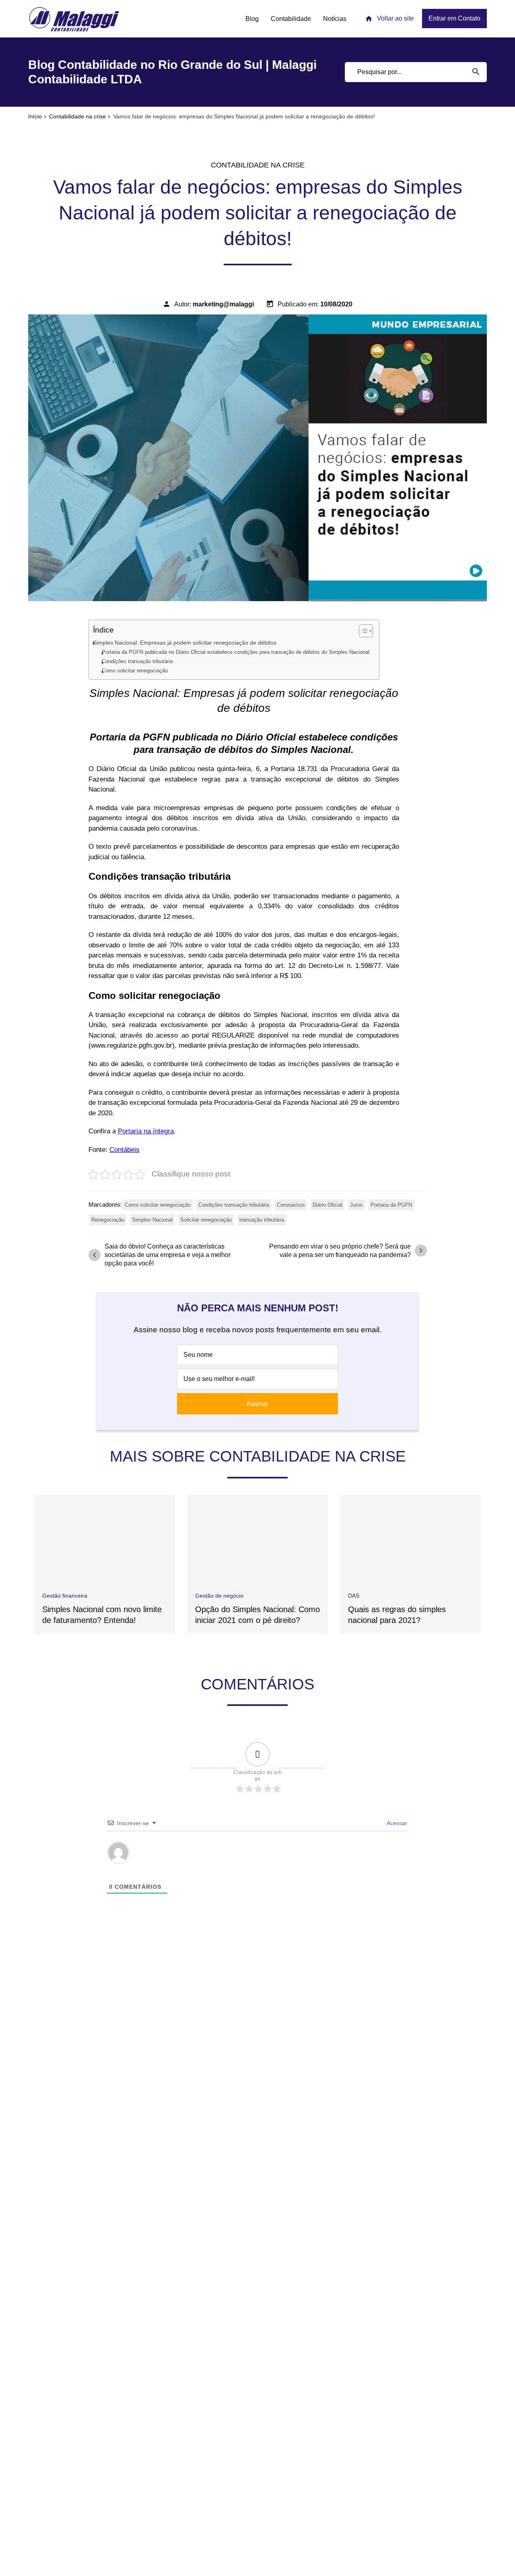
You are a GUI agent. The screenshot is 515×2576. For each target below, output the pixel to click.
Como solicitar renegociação (135, 671)
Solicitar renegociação (206, 1220)
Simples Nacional (152, 1220)
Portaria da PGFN (391, 1205)
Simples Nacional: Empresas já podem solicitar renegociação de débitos (185, 643)
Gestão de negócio (219, 1596)
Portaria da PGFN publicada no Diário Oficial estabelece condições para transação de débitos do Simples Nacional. (236, 652)
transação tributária (262, 1220)
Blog (252, 19)
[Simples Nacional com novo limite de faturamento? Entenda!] (105, 1539)
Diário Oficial (328, 1205)
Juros (356, 1205)
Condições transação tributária (137, 661)
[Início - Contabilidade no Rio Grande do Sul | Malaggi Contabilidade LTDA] (74, 19)
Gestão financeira (65, 1596)
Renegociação (108, 1220)
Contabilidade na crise (77, 116)
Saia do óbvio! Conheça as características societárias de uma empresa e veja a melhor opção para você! (160, 1255)
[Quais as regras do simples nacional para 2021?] (410, 1539)
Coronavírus (291, 1205)
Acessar (396, 1823)
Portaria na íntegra (146, 1131)
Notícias (335, 19)
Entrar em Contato (454, 18)
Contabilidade (291, 19)
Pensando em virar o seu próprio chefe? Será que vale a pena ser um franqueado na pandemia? (347, 1251)
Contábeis (125, 1150)
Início (35, 116)
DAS (354, 1596)
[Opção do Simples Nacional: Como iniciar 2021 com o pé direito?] (257, 1539)
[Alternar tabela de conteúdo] (362, 631)
